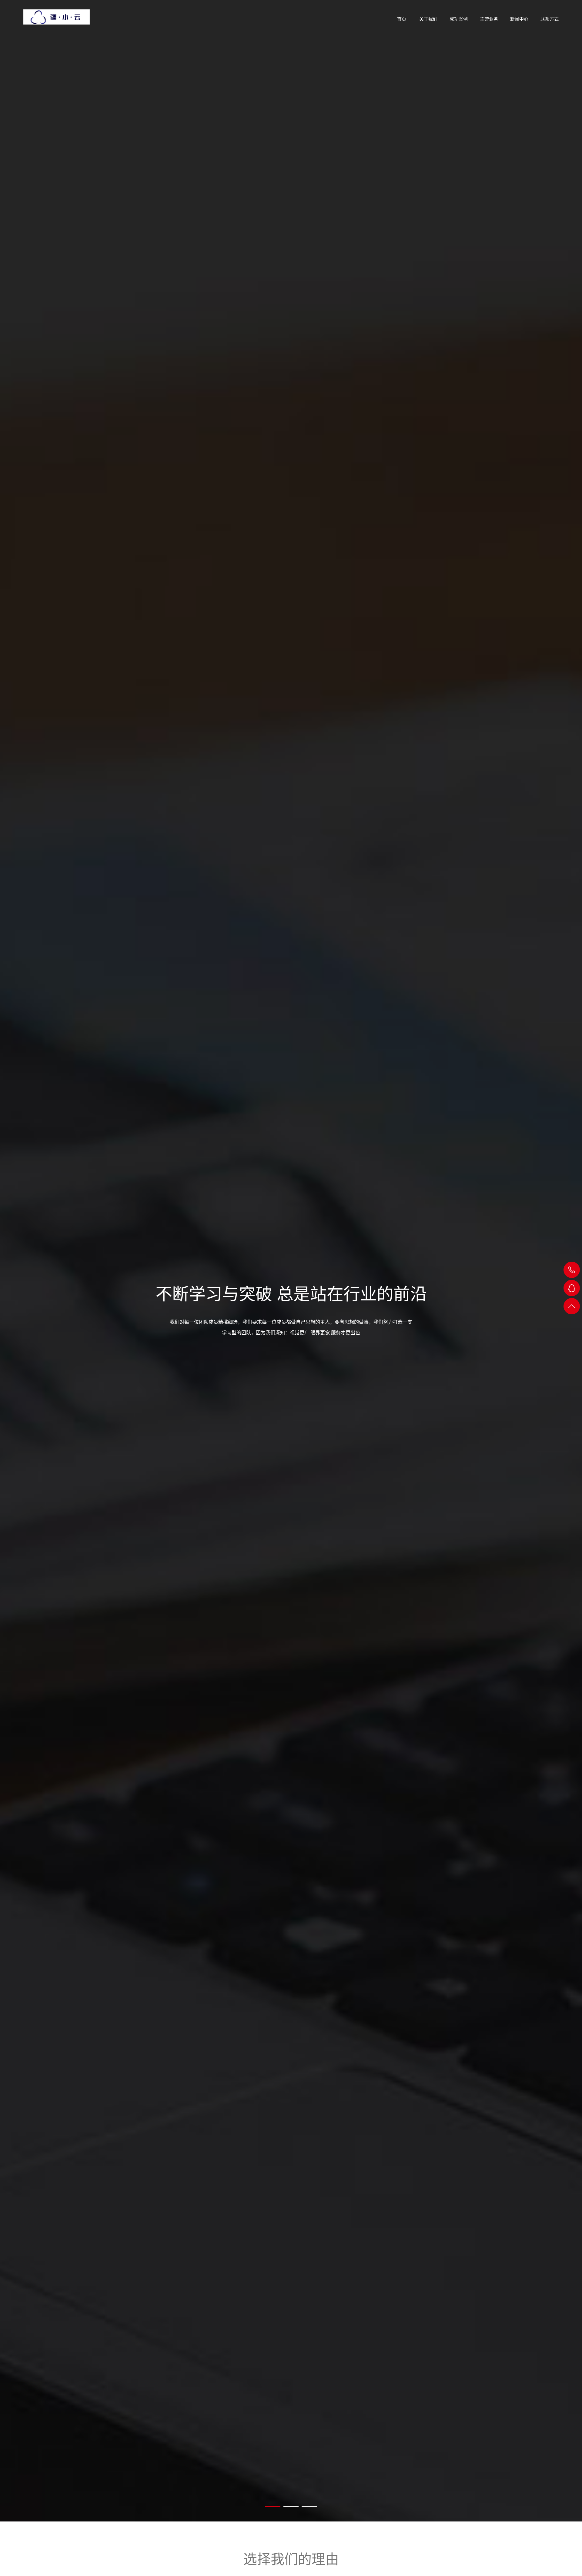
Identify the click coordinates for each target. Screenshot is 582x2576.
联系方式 (550, 19)
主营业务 (489, 19)
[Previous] (15, 1261)
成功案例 (459, 19)
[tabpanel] (291, 1261)
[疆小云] (57, 15)
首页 (402, 19)
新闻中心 (519, 19)
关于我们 (428, 19)
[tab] (273, 2506)
